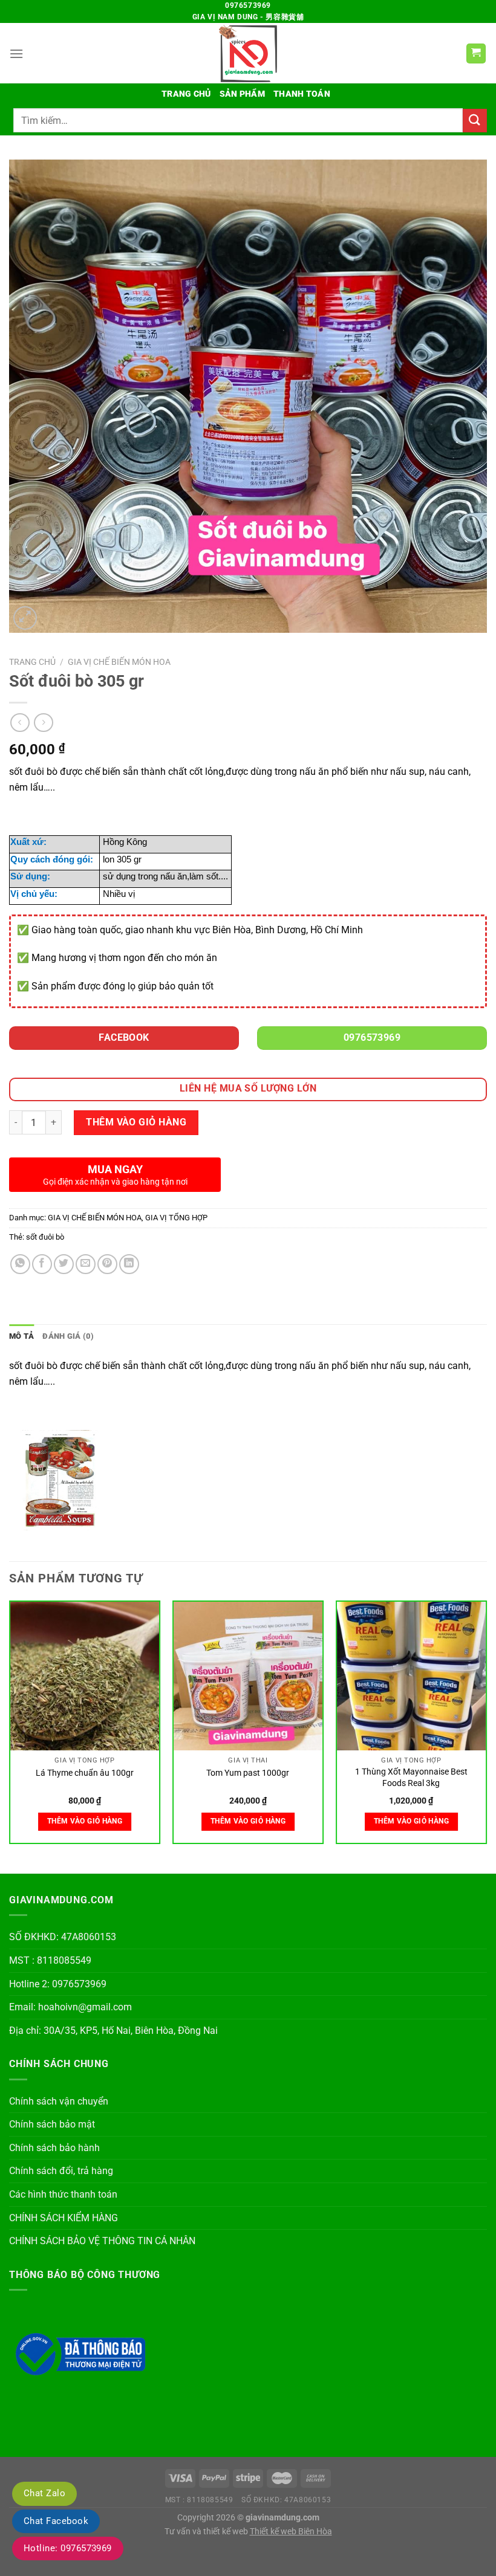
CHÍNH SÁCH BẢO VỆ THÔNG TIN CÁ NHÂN (102, 2241)
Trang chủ (186, 94)
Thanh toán (302, 94)
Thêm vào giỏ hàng (136, 1122)
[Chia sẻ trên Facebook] (42, 1264)
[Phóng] (25, 618)
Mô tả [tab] (21, 1336)
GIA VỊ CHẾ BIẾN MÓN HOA (119, 662)
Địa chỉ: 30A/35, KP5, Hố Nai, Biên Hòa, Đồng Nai (113, 2031)
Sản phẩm (242, 94)
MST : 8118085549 (50, 1960)
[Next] (486, 1727)
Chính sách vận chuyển (59, 2101)
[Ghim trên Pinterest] (107, 1264)
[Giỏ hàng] (476, 53)
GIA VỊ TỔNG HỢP (176, 1218)
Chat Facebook (56, 2521)
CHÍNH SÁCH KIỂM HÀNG (64, 2218)
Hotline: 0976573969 (68, 2548)
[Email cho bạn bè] (86, 1264)
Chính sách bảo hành (54, 2148)
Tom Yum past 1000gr (248, 1773)
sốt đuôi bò (45, 1237)
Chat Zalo (44, 2493)
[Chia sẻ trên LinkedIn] (129, 1264)
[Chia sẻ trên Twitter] (64, 1264)
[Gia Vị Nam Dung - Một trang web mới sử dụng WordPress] (248, 53)
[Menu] (16, 53)
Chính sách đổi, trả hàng (61, 2171)
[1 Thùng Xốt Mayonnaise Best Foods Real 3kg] (411, 1676)
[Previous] (10, 1727)
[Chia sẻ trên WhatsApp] (20, 1264)
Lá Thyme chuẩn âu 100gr (85, 1773)
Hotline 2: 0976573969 (58, 1984)
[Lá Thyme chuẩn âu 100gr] (85, 1676)
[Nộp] (475, 121)
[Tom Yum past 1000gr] (248, 1676)
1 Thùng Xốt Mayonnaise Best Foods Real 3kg (411, 1778)
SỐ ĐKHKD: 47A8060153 (63, 1937)
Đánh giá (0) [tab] (68, 1336)
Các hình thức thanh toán (63, 2194)
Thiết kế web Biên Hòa (291, 2532)
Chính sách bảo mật (52, 2124)
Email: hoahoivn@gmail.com (70, 2007)
